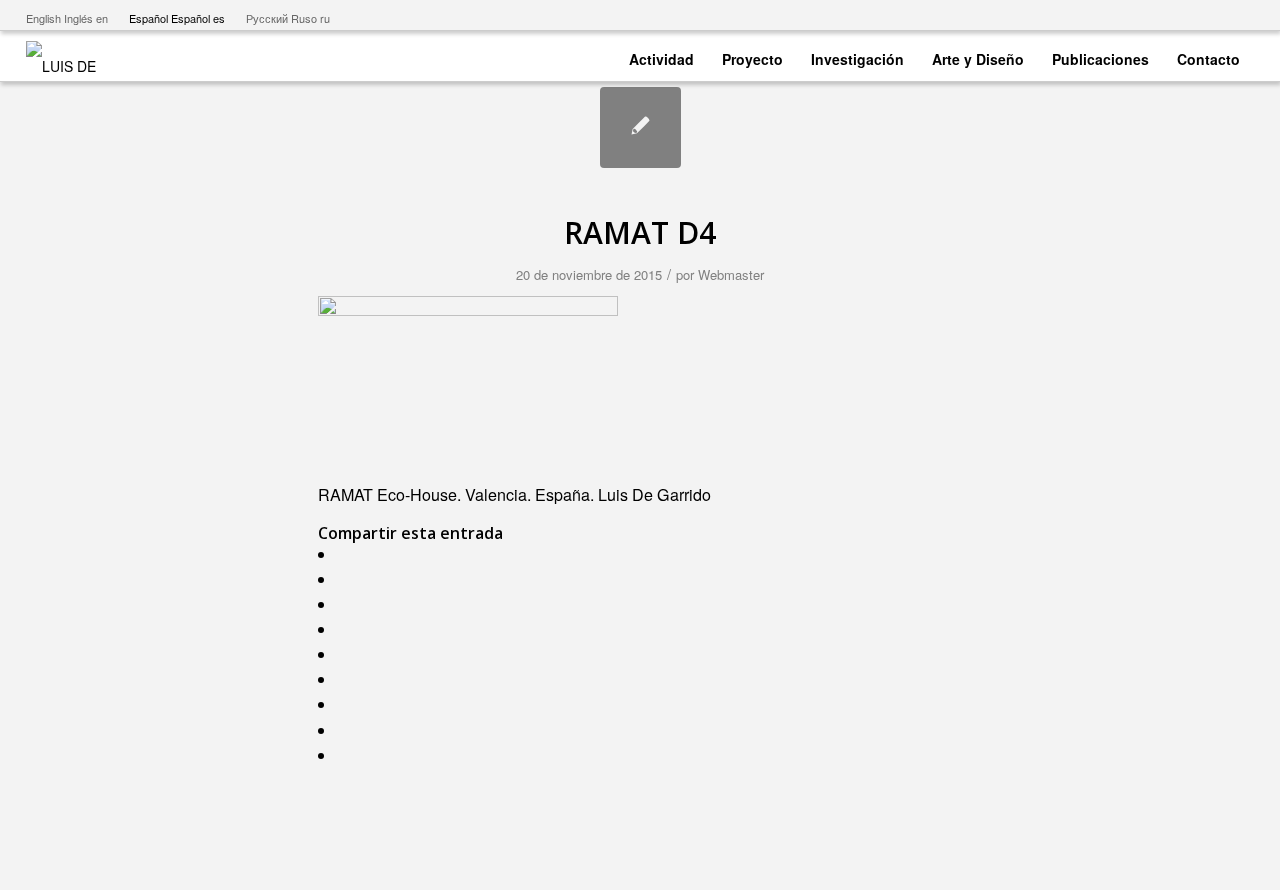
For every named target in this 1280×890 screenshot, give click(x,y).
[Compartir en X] (347, 579)
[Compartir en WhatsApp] (347, 604)
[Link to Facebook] (1178, 15)
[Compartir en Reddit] (347, 730)
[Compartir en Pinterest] (347, 629)
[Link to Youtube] (1148, 15)
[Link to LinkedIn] (1239, 15)
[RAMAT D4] (640, 127)
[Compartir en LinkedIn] (347, 654)
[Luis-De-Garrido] (74, 56)
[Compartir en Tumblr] (347, 679)
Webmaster (731, 274)
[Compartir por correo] (347, 755)
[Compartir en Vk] (347, 704)
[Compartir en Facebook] (347, 554)
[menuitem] (661, 55)
